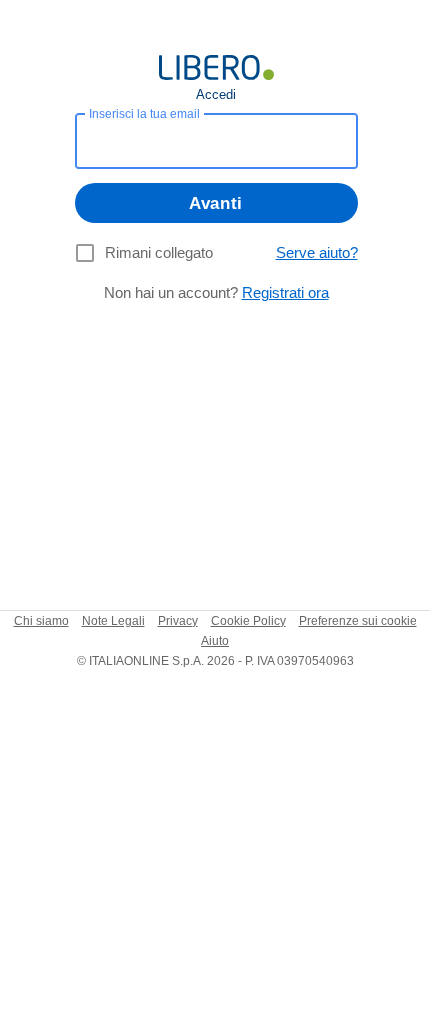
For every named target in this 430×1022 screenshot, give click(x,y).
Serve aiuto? (317, 252)
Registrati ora (285, 292)
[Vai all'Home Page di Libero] (216, 67)
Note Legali (113, 621)
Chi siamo (41, 621)
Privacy (178, 621)
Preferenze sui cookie (358, 621)
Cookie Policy (248, 621)
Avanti (216, 203)
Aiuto (215, 641)
